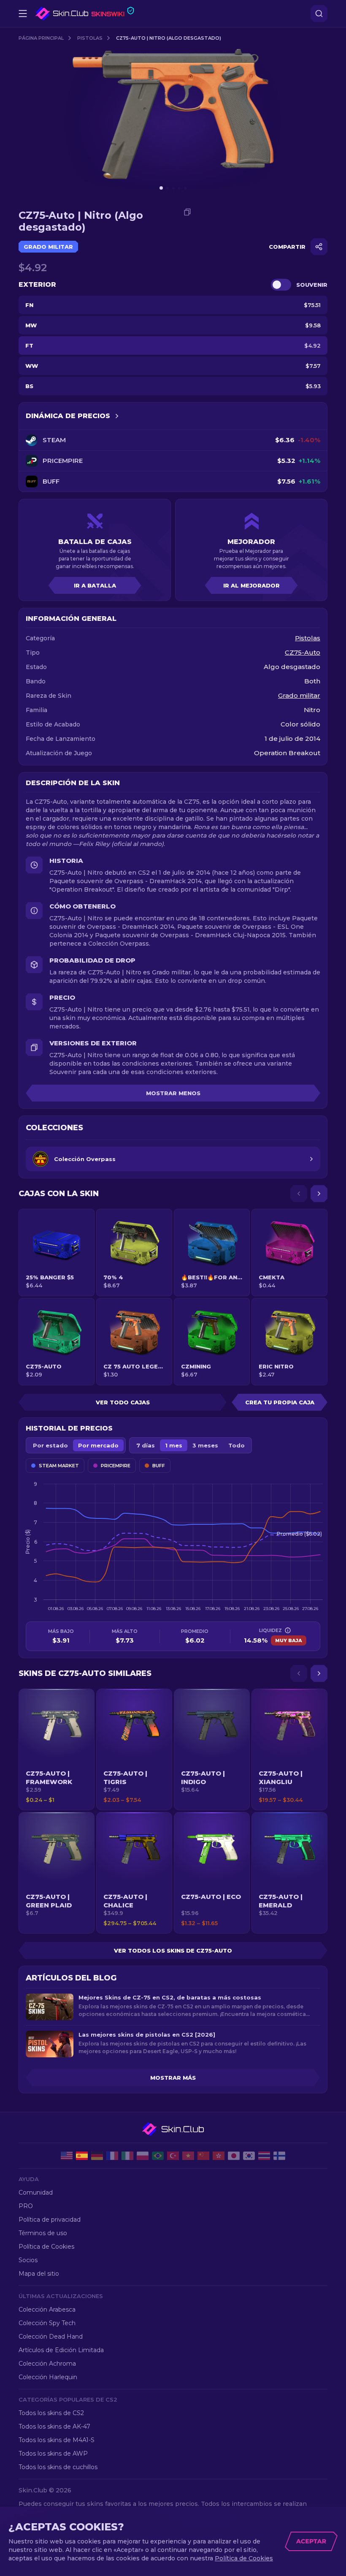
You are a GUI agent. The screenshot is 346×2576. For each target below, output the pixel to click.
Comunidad (36, 2192)
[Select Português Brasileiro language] (158, 2156)
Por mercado (98, 1445)
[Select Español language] (82, 2156)
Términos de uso (43, 2233)
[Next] (319, 1194)
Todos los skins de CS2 (51, 2413)
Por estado (50, 1445)
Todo (237, 1445)
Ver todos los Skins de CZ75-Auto (173, 1950)
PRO (26, 2206)
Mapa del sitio (39, 2274)
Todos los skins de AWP (53, 2454)
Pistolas (90, 38)
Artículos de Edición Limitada (61, 2350)
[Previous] (299, 1194)
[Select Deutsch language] (97, 2156)
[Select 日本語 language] (234, 2156)
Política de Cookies (46, 2247)
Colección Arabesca (47, 2309)
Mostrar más (173, 2078)
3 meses (205, 1445)
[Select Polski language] (143, 2156)
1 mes (174, 1445)
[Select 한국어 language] (249, 2156)
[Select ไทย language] (264, 2156)
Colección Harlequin (48, 2377)
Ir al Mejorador (251, 585)
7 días (146, 1445)
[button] (57, 1749)
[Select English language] (67, 2156)
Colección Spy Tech (47, 2323)
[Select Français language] (112, 2156)
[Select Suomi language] (279, 2156)
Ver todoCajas (123, 1402)
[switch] (281, 285)
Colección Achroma (47, 2364)
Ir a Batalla (95, 585)
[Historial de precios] (117, 416)
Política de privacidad (50, 2220)
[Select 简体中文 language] (203, 2156)
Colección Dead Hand (51, 2337)
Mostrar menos (173, 1093)
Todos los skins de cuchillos (58, 2467)
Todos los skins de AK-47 (54, 2426)
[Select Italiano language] (127, 2156)
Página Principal (41, 38)
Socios (28, 2260)
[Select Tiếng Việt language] (188, 2156)
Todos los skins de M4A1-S (57, 2440)
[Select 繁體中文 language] (219, 2156)
